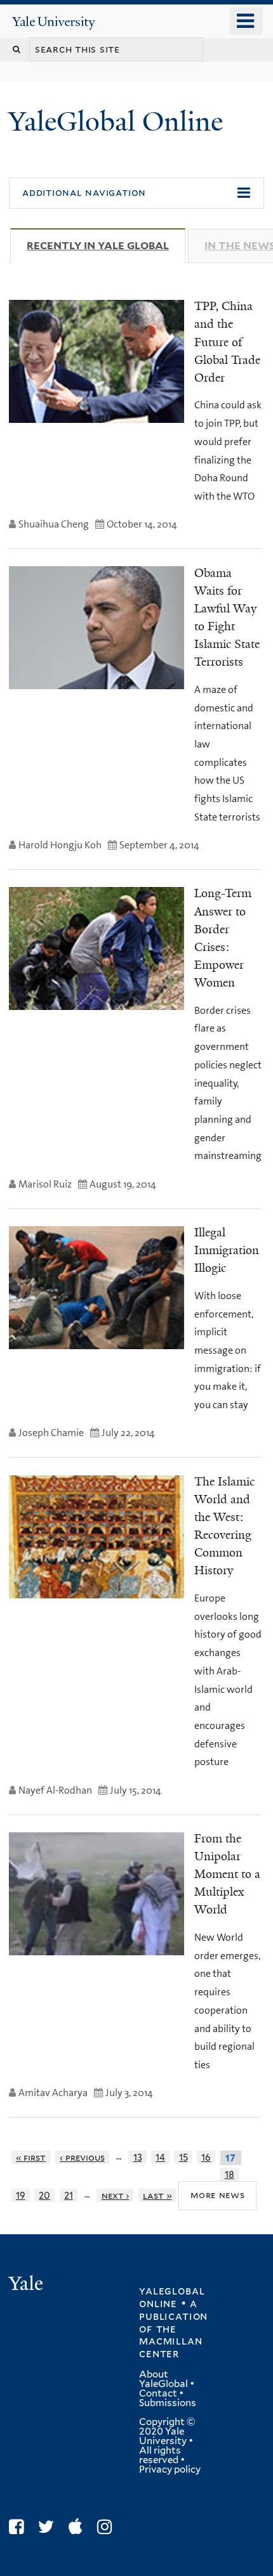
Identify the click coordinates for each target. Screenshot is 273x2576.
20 (44, 2195)
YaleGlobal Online (116, 121)
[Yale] (27, 2285)
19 (21, 2195)
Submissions (168, 2403)
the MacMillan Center (170, 2341)
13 (138, 2157)
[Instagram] (108, 2527)
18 (230, 2174)
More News (217, 2195)
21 (69, 2195)
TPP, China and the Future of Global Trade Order (227, 342)
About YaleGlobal (163, 2379)
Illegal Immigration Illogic (227, 1250)
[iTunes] (79, 2527)
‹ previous (82, 2157)
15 (183, 2157)
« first (31, 2157)
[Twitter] (49, 2527)
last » (157, 2195)
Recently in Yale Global (106, 246)
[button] (136, 193)
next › (116, 2195)
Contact (158, 2393)
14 (160, 2157)
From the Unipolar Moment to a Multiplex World (227, 1874)
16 (206, 2157)
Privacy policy (170, 2469)
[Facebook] (19, 2527)
